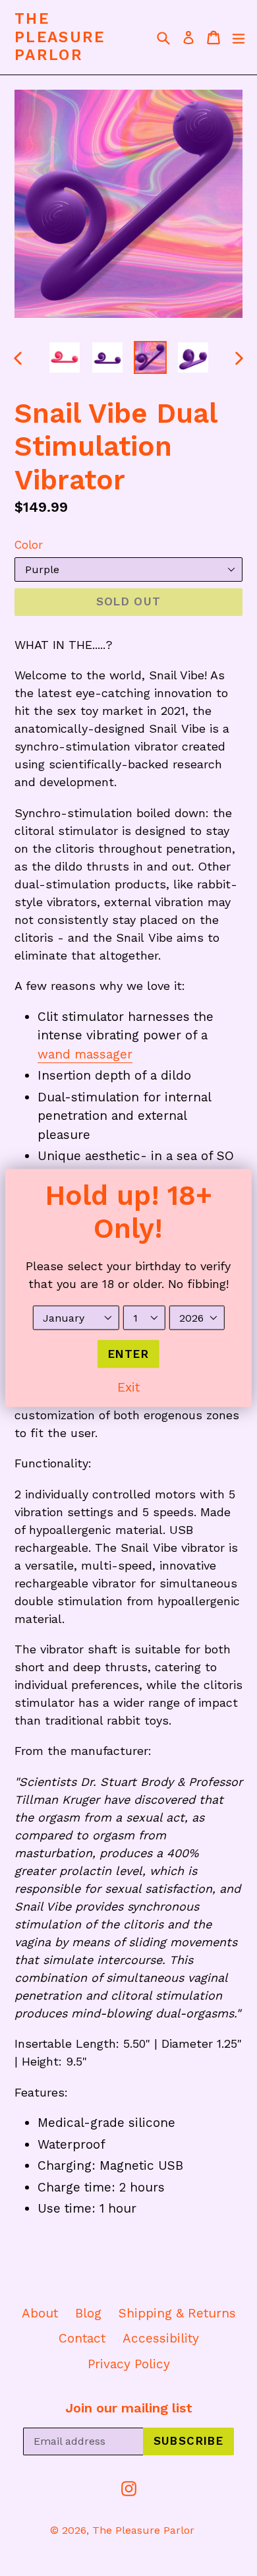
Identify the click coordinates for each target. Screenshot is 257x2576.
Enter (128, 1353)
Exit (128, 1387)
